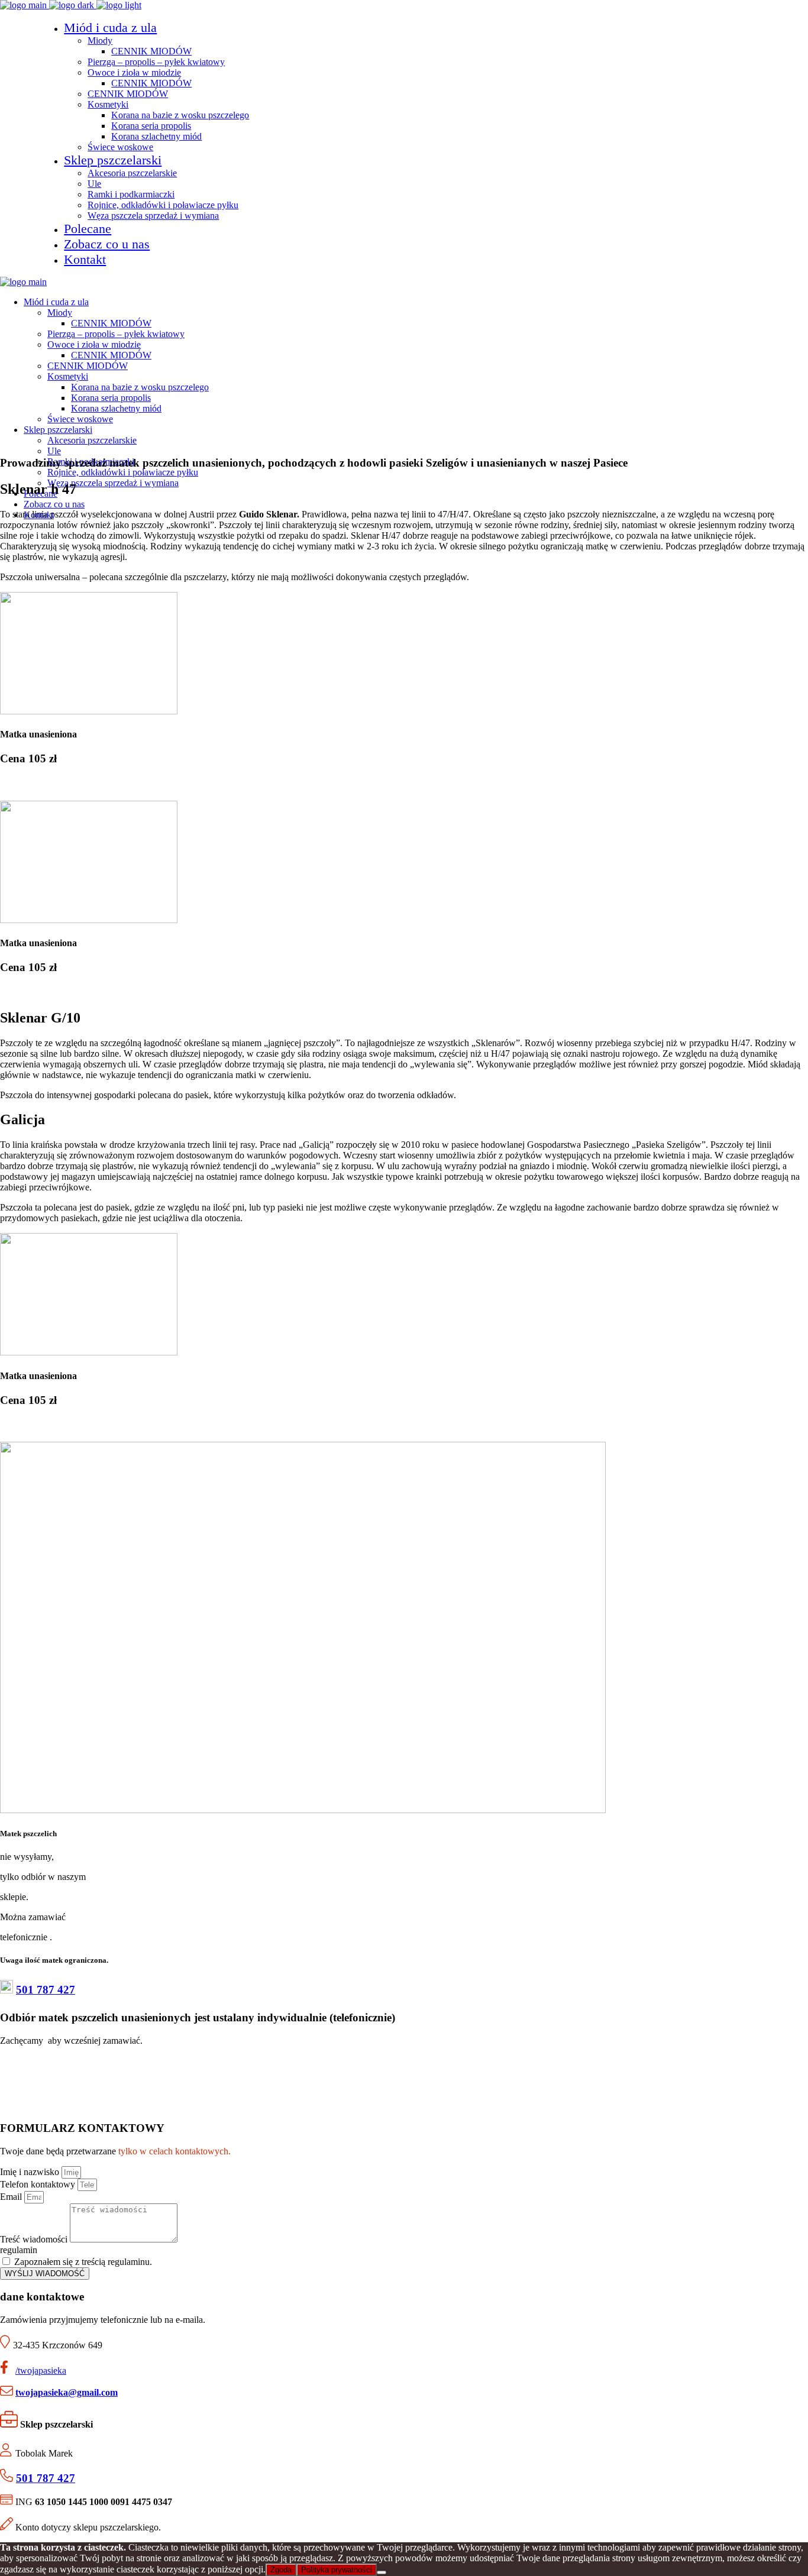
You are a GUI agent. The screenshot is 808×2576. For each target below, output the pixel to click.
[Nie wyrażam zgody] (382, 2572)
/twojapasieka (41, 2370)
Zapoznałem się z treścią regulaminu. (83, 2262)
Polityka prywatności (337, 2570)
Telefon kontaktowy (39, 2184)
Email (12, 2197)
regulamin (19, 2250)
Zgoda (281, 2570)
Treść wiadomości (35, 2239)
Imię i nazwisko (31, 2172)
